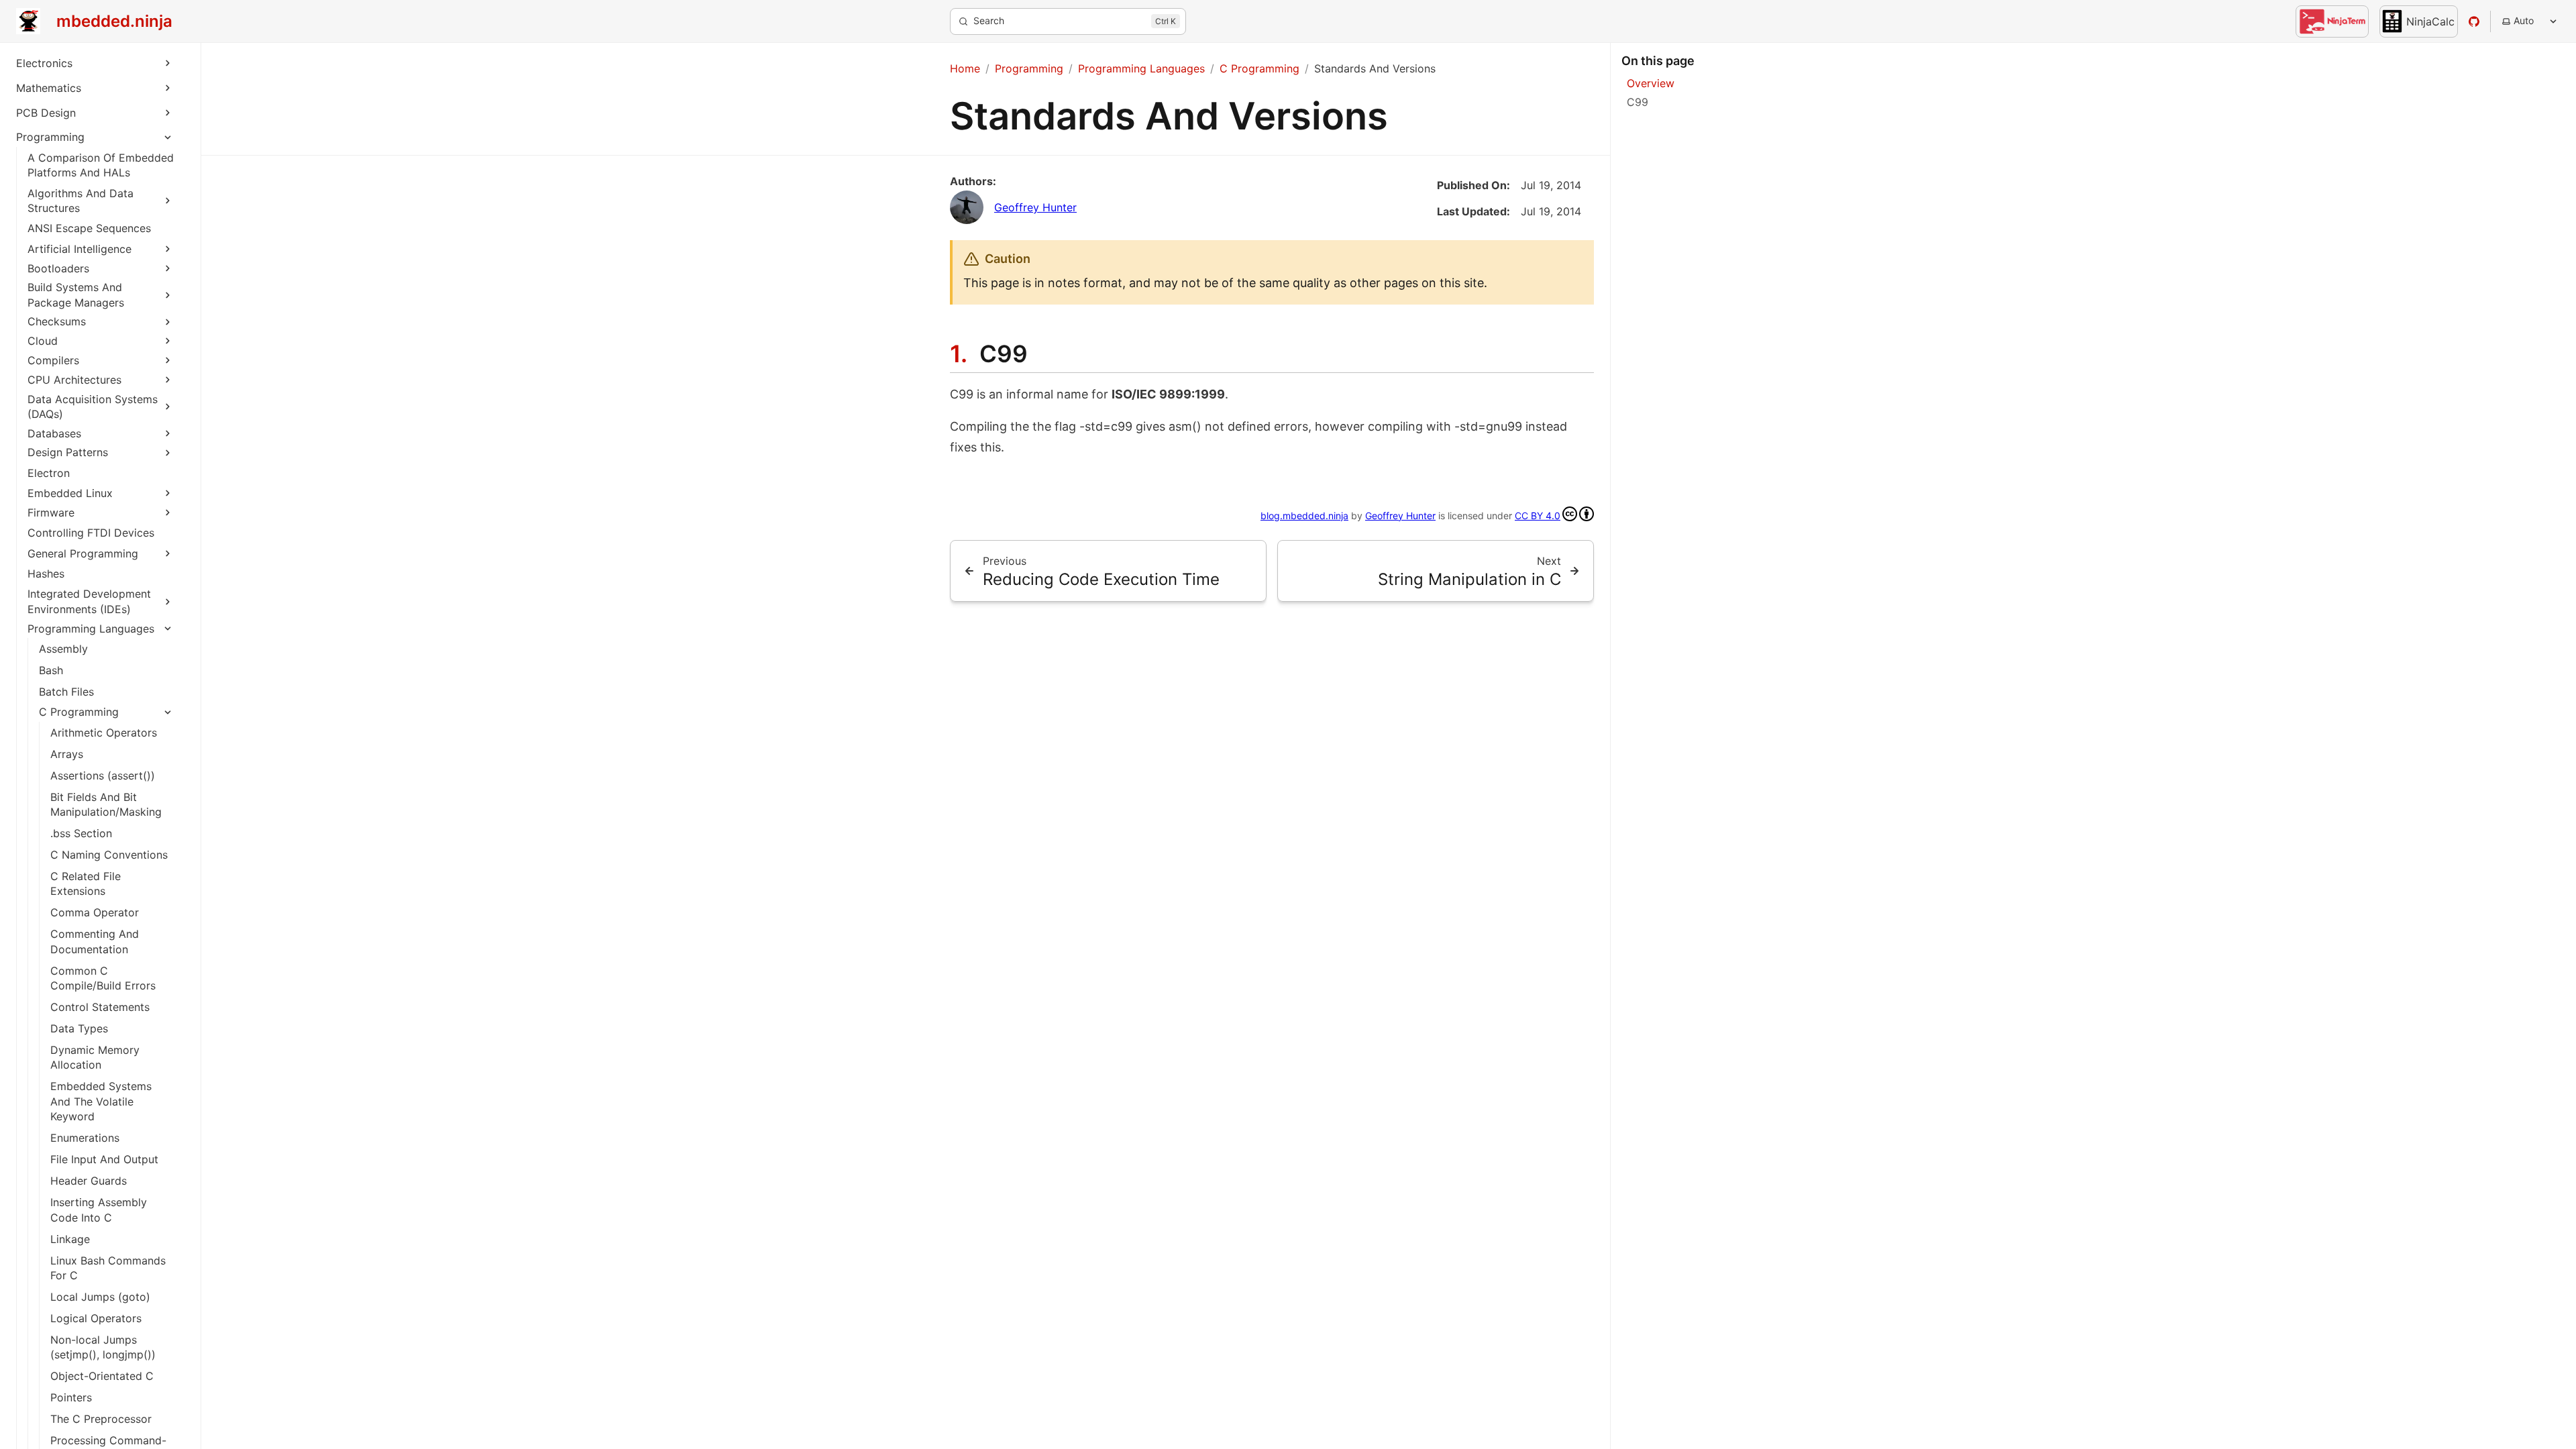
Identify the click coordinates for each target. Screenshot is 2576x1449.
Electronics (44, 63)
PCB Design (46, 113)
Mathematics (49, 88)
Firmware (51, 513)
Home (965, 68)
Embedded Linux (70, 493)
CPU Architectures (74, 380)
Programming (50, 137)
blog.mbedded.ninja (1304, 516)
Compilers (53, 360)
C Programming (79, 712)
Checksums (57, 321)
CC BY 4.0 (1538, 516)
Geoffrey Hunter (1035, 207)
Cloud (43, 341)
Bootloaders (58, 268)
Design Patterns (68, 452)
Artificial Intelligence (79, 249)
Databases (54, 433)
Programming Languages (91, 629)
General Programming (83, 553)
